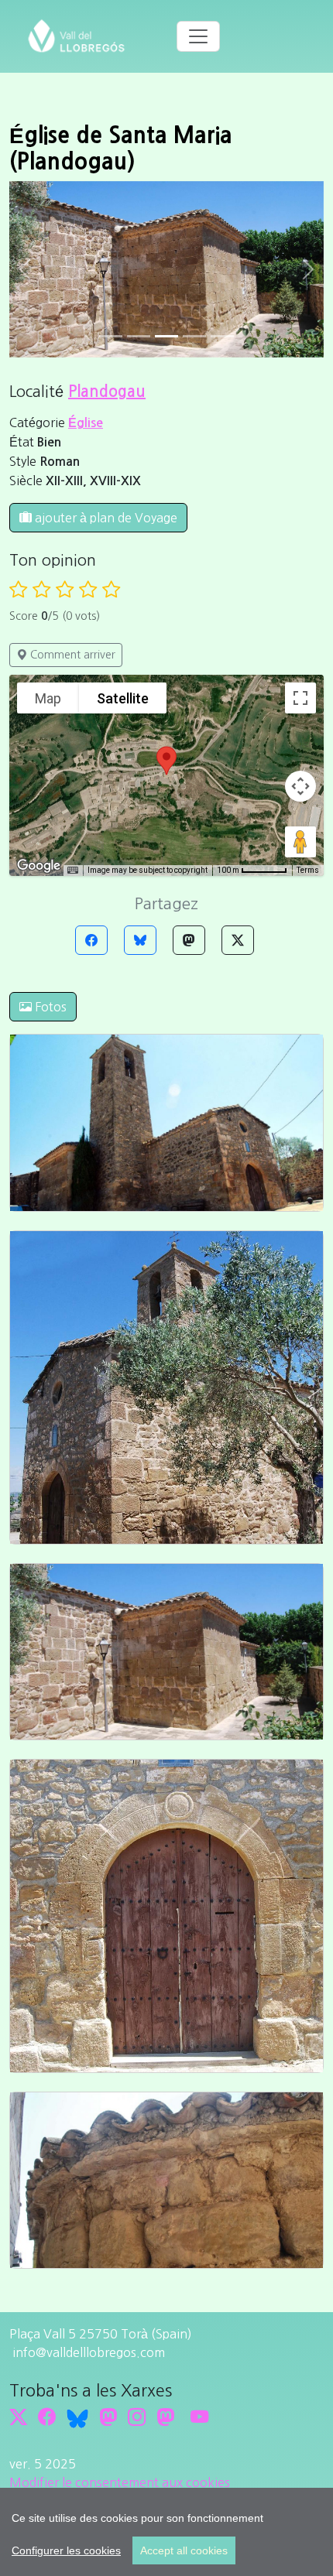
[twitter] (18, 2417)
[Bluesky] (140, 940)
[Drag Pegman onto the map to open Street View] (300, 842)
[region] (166, 2532)
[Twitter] (238, 940)
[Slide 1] (139, 336)
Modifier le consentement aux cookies (120, 2482)
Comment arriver (71, 655)
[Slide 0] (111, 336)
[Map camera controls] (300, 786)
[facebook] (47, 2417)
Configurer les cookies (66, 2550)
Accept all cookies (184, 2550)
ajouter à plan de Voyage (105, 518)
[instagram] (137, 2417)
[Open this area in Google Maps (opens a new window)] (39, 866)
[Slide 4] (222, 336)
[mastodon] (165, 2417)
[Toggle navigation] (198, 36)
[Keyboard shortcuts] (73, 871)
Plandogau (107, 392)
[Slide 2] (166, 336)
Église (86, 423)
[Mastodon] (189, 940)
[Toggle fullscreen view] (300, 698)
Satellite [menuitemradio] (123, 698)
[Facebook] (91, 940)
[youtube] (199, 2417)
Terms (308, 870)
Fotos (49, 1007)
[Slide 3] (194, 336)
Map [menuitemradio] (48, 698)
